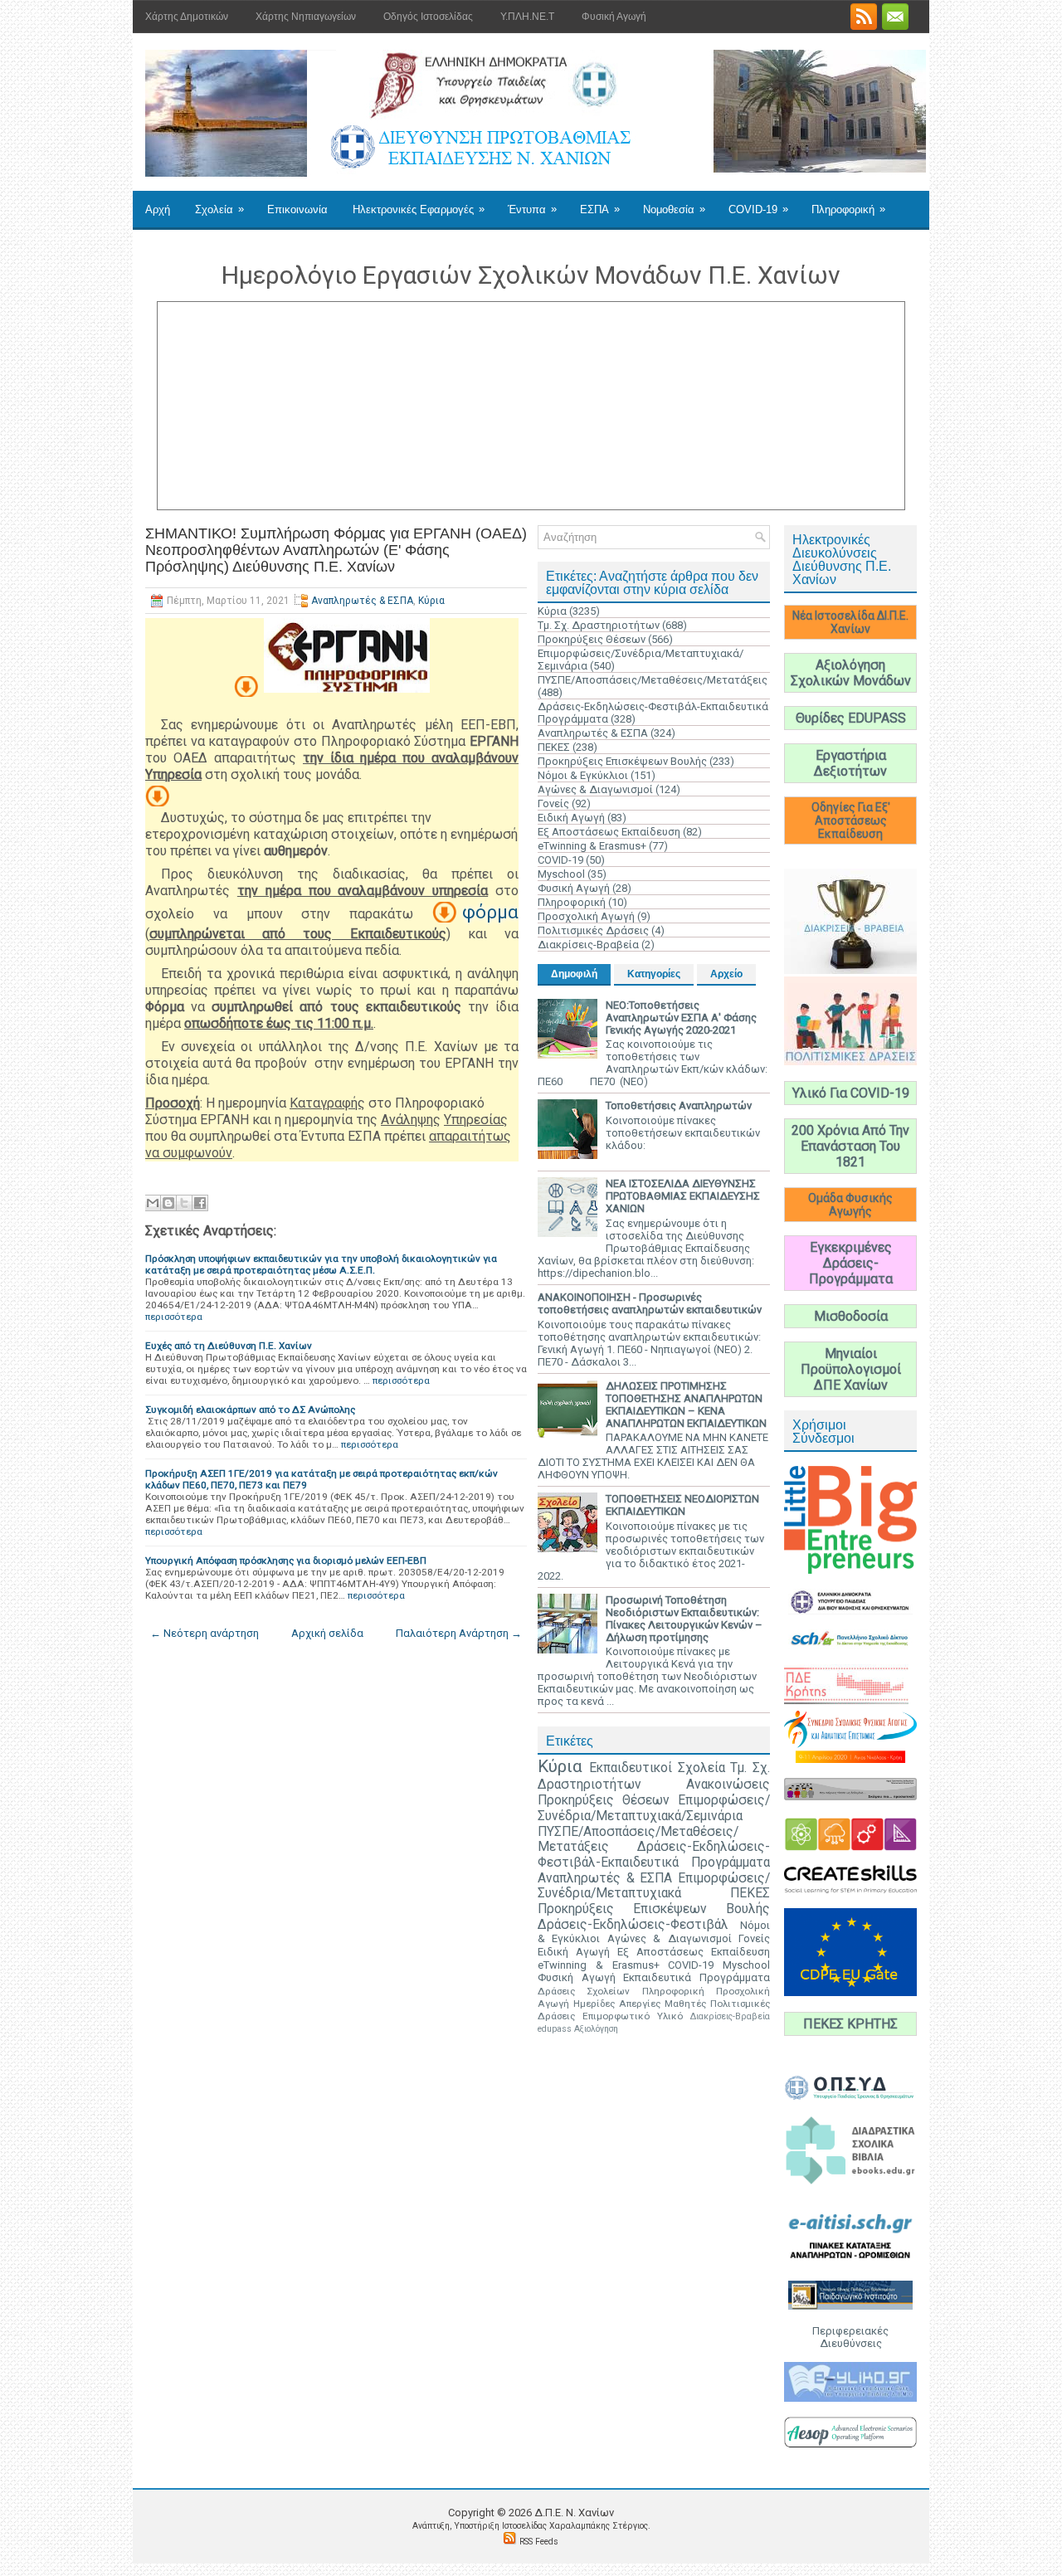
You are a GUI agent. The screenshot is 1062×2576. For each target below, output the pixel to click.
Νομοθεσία (674, 209)
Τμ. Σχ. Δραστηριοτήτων (599, 625)
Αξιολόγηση (596, 2029)
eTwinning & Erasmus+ (592, 846)
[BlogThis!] (168, 1203)
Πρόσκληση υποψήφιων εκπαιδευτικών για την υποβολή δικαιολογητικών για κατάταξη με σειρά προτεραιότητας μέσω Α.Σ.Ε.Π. (321, 1264)
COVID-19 (758, 209)
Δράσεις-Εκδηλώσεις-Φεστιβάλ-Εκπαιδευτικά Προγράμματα (654, 1855)
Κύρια (431, 601)
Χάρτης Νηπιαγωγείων (306, 17)
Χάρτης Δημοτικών (187, 17)
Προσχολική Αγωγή (586, 916)
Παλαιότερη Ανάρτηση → (459, 1633)
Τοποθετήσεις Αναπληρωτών (679, 1105)
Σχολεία (219, 209)
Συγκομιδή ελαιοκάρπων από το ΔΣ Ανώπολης (250, 1410)
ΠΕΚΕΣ (554, 747)
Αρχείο (726, 974)
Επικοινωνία (297, 209)
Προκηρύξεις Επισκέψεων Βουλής (622, 761)
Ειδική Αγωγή (571, 818)
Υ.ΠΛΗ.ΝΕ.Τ (527, 17)
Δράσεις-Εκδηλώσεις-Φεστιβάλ (633, 1925)
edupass (555, 2029)
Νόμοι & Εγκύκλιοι (583, 775)
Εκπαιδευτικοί (631, 1768)
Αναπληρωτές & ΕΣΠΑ (362, 601)
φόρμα (490, 912)
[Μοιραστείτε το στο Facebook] (200, 1203)
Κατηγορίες (654, 974)
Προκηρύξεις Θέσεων (592, 639)
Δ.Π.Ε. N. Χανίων (574, 2513)
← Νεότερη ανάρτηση (205, 1633)
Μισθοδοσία (851, 1316)
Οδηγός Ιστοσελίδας (428, 17)
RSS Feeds (539, 2542)
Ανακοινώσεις (728, 1785)
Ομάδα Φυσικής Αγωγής (850, 1205)
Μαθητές (685, 2004)
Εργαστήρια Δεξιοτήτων (850, 763)
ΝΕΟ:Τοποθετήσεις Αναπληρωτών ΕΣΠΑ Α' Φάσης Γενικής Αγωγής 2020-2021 (681, 1018)
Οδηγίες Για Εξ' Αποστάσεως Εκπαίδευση (851, 821)
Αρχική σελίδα (327, 1633)
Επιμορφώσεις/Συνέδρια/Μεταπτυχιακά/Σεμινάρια (654, 1808)
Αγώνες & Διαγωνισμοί (595, 789)
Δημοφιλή (574, 974)
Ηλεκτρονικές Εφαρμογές (419, 209)
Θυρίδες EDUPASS (851, 718)
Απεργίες (640, 2004)
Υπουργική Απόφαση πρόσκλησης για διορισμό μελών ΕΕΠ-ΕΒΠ (286, 1561)
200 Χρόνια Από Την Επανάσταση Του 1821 (850, 1146)
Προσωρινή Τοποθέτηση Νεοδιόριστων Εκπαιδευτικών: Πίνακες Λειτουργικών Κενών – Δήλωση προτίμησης (684, 1619)
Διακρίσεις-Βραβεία (588, 945)
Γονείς (553, 803)
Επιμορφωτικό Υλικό (633, 2016)
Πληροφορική (848, 209)
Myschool (561, 874)
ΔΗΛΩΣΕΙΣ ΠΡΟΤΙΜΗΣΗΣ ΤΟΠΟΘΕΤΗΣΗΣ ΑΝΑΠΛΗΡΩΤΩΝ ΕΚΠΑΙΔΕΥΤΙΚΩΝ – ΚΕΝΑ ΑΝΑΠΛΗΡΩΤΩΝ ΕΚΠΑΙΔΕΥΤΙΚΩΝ (686, 1405)
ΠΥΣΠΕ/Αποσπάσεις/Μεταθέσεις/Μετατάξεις (653, 680)
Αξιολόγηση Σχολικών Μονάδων (851, 673)
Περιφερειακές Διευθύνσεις (850, 2337)
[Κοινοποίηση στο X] (184, 1203)
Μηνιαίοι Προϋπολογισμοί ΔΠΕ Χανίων (851, 1369)
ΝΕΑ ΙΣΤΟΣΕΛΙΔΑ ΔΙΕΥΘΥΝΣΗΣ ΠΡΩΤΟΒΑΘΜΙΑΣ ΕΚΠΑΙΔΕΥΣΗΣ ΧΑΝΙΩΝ (683, 1196)
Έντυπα (532, 209)
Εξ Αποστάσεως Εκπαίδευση (609, 832)
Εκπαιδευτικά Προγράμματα (697, 1977)
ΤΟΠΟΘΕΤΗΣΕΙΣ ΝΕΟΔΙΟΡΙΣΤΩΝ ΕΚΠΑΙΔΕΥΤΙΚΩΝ (682, 1505)
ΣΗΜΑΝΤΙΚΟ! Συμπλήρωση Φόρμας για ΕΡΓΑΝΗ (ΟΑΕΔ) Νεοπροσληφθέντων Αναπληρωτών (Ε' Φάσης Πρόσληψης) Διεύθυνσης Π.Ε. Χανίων (336, 550)
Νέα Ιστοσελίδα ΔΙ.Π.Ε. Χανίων (850, 622)
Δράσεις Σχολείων (584, 1991)
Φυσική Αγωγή (614, 17)
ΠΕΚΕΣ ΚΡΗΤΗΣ (850, 2024)
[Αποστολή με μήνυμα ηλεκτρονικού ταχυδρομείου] (153, 1203)
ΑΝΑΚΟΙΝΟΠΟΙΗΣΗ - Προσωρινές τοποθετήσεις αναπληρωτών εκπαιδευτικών (650, 1303)
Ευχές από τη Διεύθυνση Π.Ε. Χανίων (229, 1346)
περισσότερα (174, 1317)
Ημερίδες (594, 2004)
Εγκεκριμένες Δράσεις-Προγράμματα (851, 1263)
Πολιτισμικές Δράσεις (593, 930)
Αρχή (158, 209)
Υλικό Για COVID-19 (851, 1093)
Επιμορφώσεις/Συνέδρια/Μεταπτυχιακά (654, 1886)
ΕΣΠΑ (600, 209)
